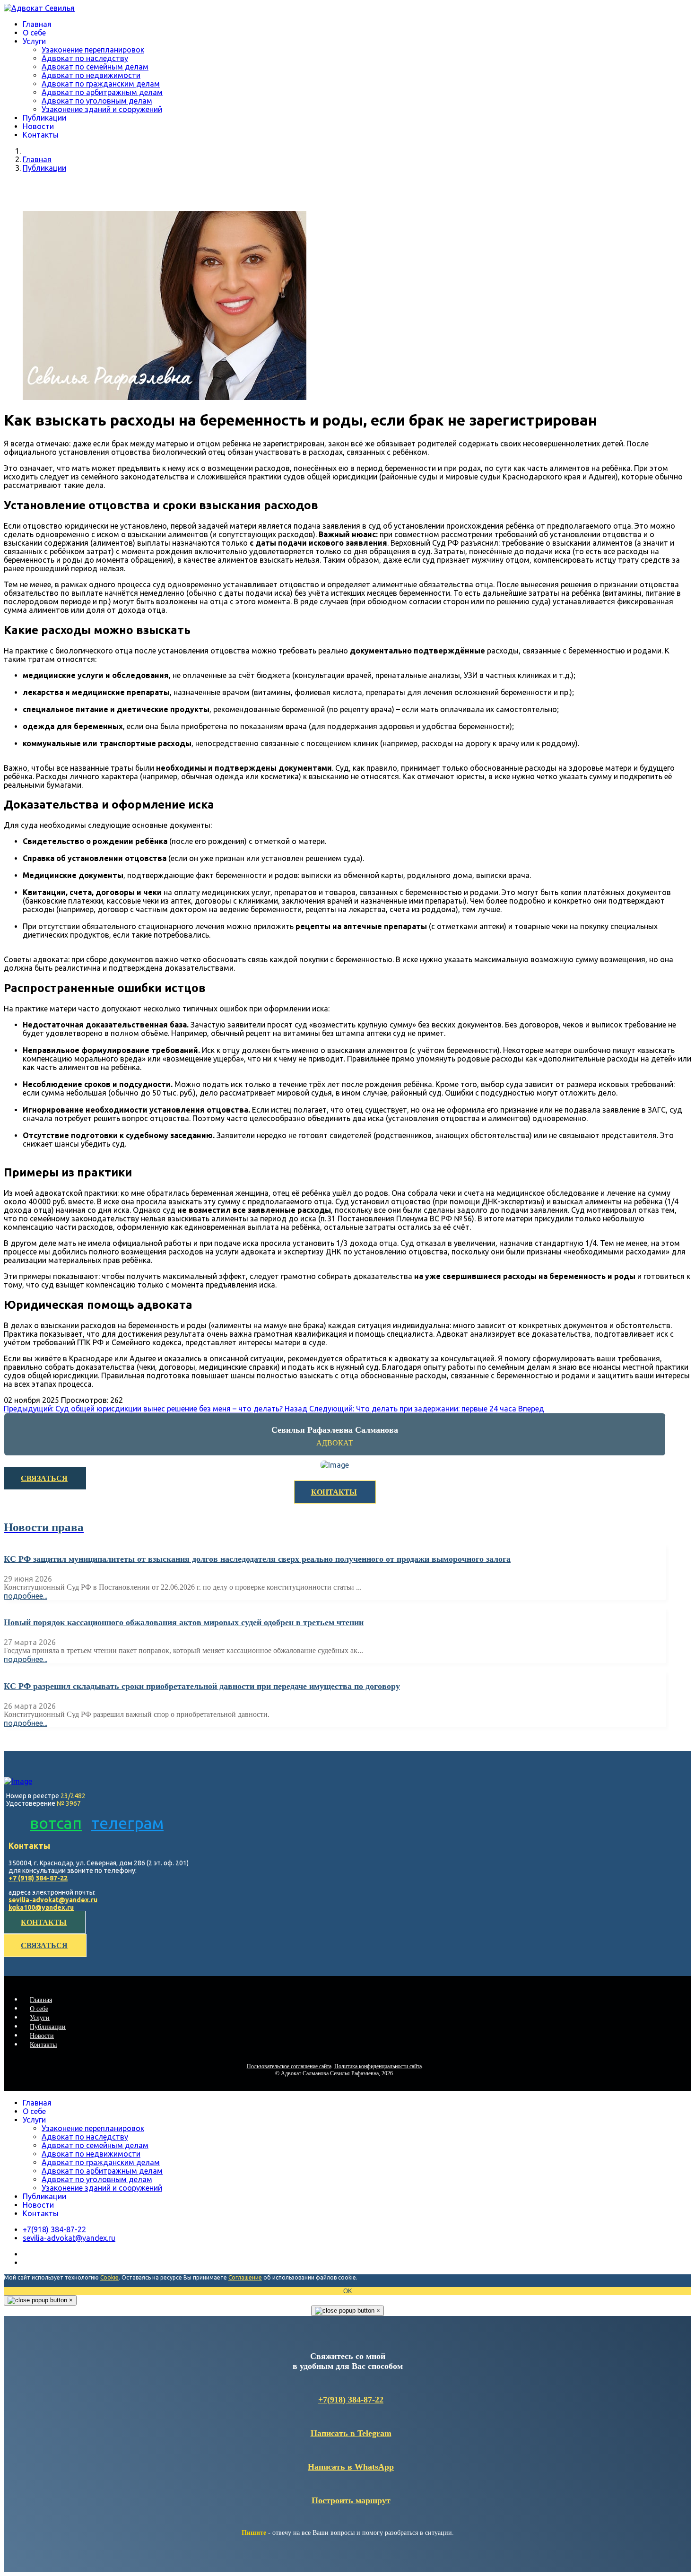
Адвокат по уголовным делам (97, 101)
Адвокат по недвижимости (91, 75)
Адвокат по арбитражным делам (102, 92)
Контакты (41, 135)
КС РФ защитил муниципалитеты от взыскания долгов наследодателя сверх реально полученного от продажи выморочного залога (257, 1559)
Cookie (109, 2277)
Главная (37, 24)
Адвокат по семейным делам (95, 67)
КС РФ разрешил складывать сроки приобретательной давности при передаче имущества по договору (202, 1686)
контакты (44, 1922)
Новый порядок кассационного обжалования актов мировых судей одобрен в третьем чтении (184, 1622)
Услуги (34, 41)
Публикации (44, 118)
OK (348, 2291)
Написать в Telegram (351, 2433)
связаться (44, 1945)
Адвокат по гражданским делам (101, 84)
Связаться (44, 1478)
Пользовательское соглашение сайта (289, 2066)
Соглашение (245, 2277)
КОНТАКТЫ (334, 1492)
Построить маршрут (351, 2500)
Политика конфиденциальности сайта (378, 2066)
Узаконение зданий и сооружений (102, 109)
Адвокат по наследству (85, 58)
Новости (38, 126)
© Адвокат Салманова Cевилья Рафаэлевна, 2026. (335, 2073)
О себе (34, 33)
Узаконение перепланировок (93, 50)
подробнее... (26, 1596)
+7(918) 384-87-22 (351, 2400)
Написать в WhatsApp (351, 2467)
